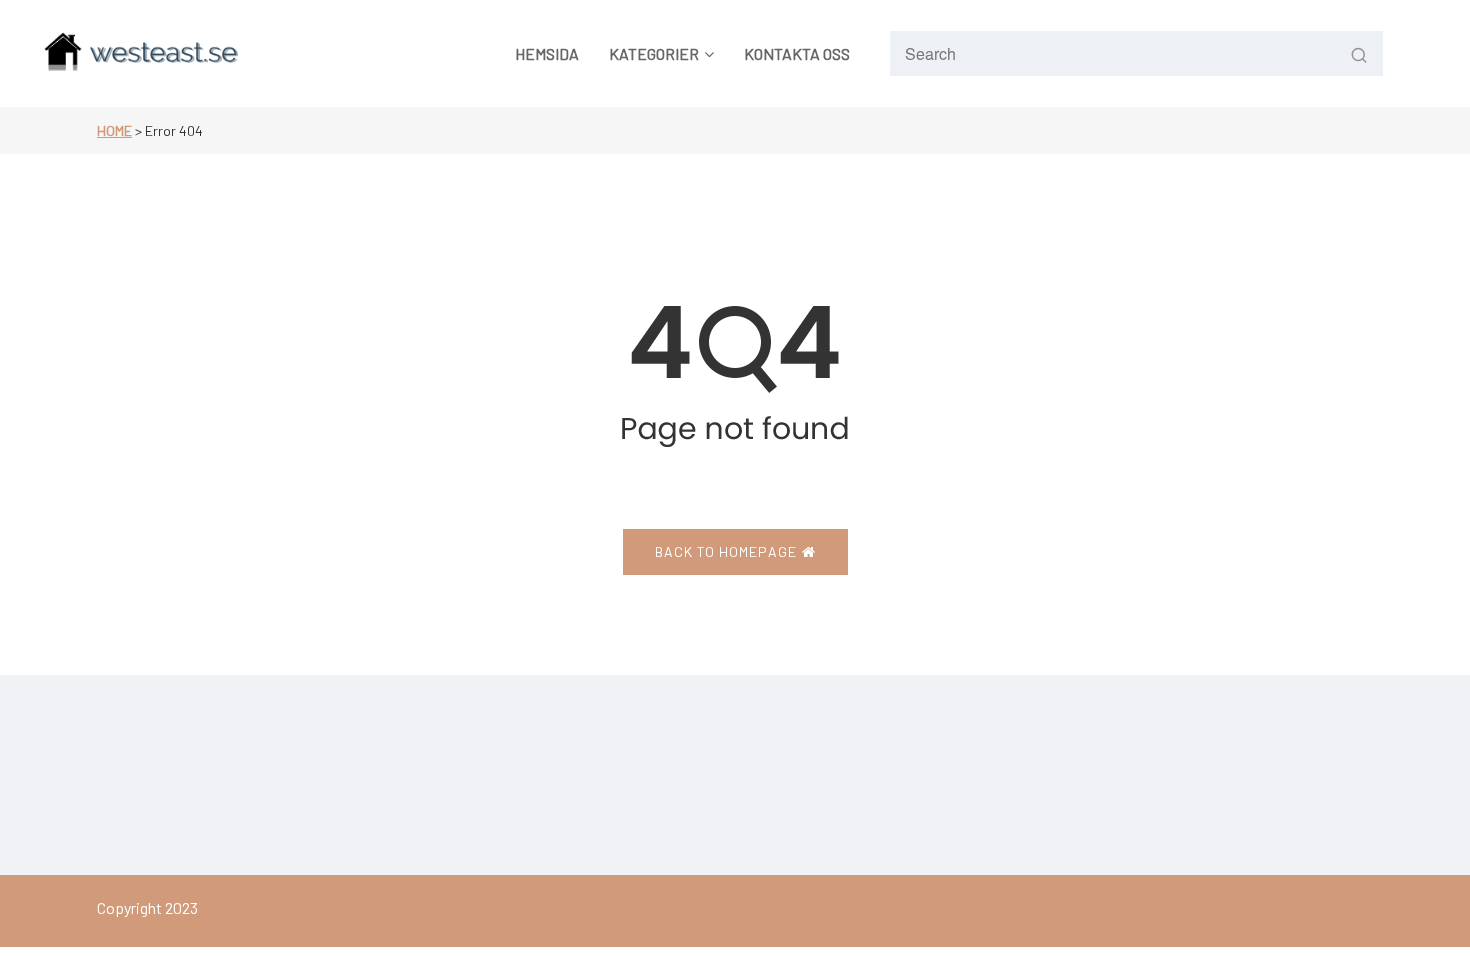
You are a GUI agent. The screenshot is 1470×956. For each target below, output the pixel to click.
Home (114, 130)
